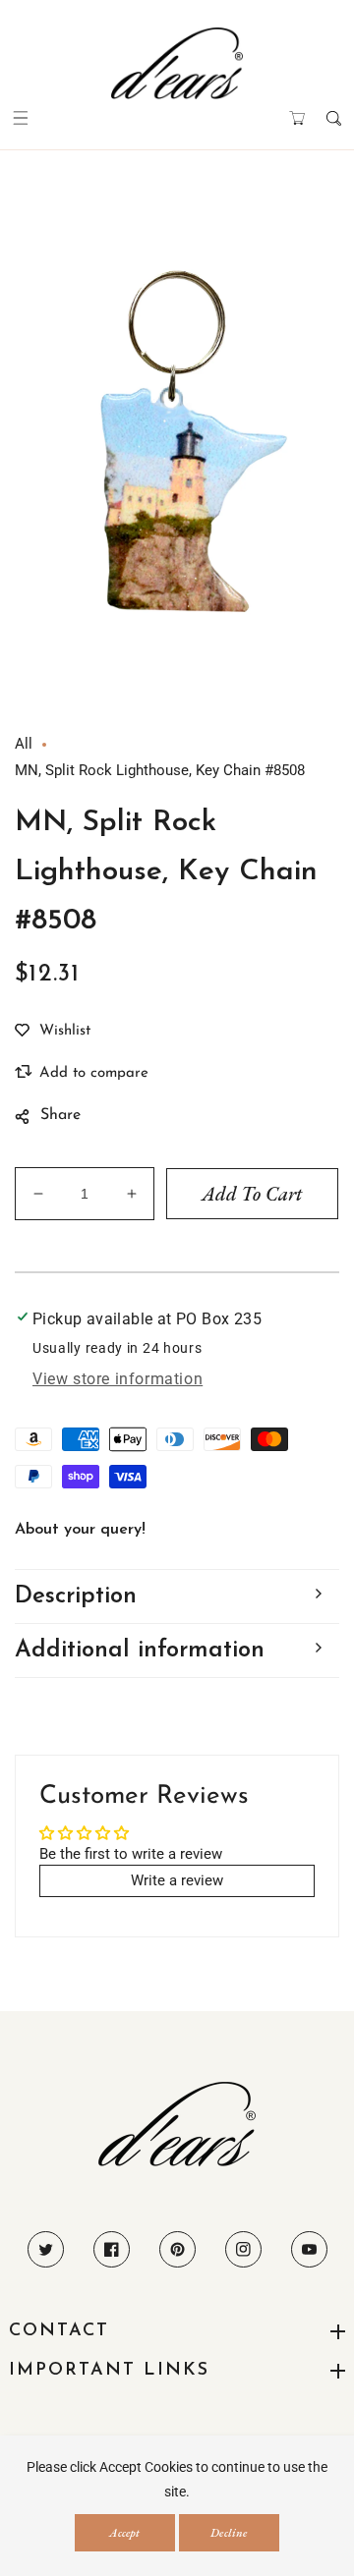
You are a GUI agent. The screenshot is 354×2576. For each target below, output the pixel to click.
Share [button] (60, 1115)
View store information (118, 1379)
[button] (20, 118)
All (24, 744)
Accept (124, 2533)
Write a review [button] (177, 1880)
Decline (229, 2533)
